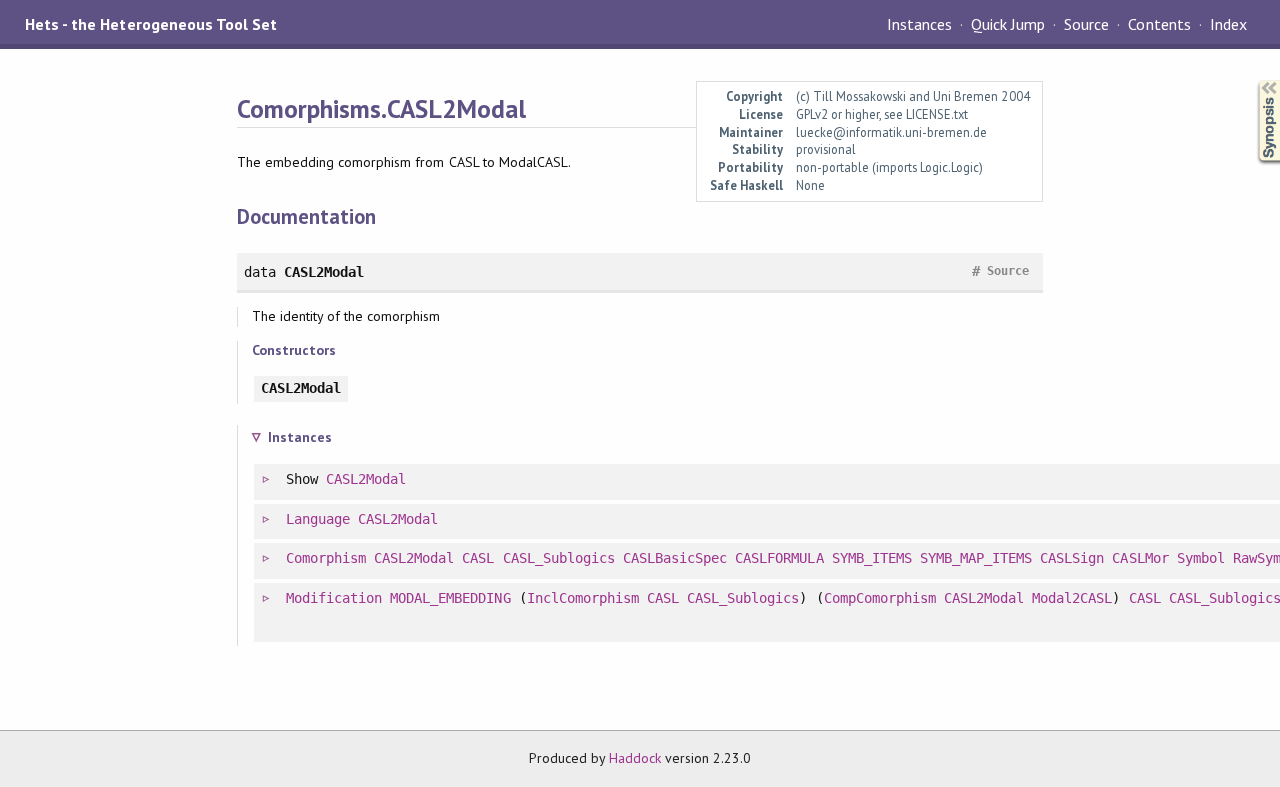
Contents (1159, 24)
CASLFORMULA (779, 558)
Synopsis (1253, 80)
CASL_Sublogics (559, 558)
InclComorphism (583, 598)
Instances (919, 24)
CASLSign (1072, 558)
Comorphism (326, 558)
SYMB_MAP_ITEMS (976, 558)
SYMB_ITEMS (872, 558)
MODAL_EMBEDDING (450, 598)
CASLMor (1140, 558)
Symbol (1201, 558)
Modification (334, 598)
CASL (478, 558)
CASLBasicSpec (675, 558)
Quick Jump (1008, 24)
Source (1086, 24)
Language (318, 519)
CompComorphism (880, 598)
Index (1228, 24)
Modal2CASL (1072, 598)
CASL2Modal (366, 479)
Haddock (635, 758)
